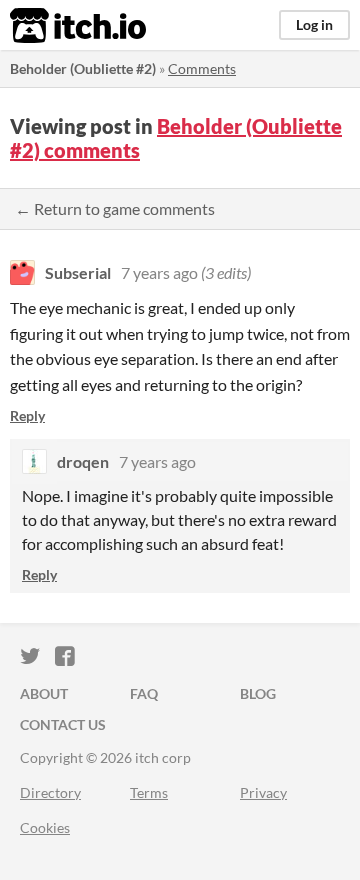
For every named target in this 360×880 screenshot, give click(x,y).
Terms (149, 792)
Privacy (263, 792)
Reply (27, 415)
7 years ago (159, 272)
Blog (258, 693)
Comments (202, 68)
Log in (314, 24)
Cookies (45, 827)
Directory (50, 792)
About (44, 693)
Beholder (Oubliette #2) (83, 68)
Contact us (63, 724)
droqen (83, 461)
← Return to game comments (115, 208)
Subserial (78, 272)
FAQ (144, 693)
